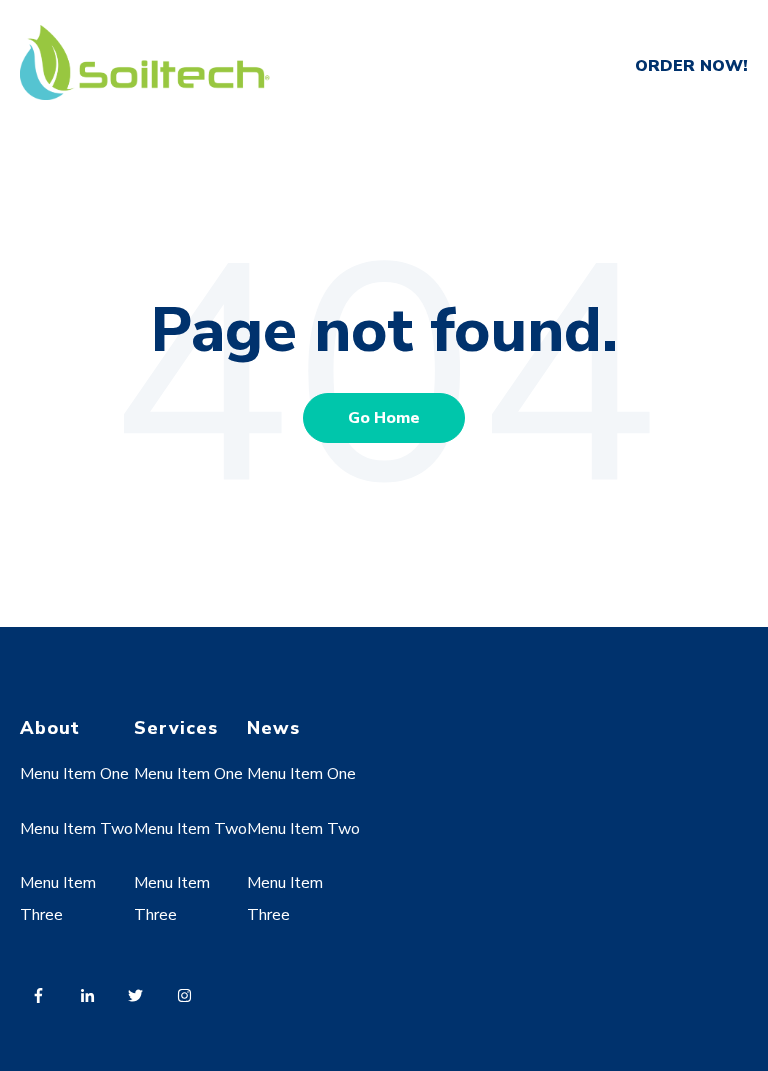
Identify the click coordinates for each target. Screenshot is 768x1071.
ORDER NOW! (691, 66)
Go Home (384, 418)
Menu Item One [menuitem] (74, 774)
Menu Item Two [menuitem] (76, 829)
